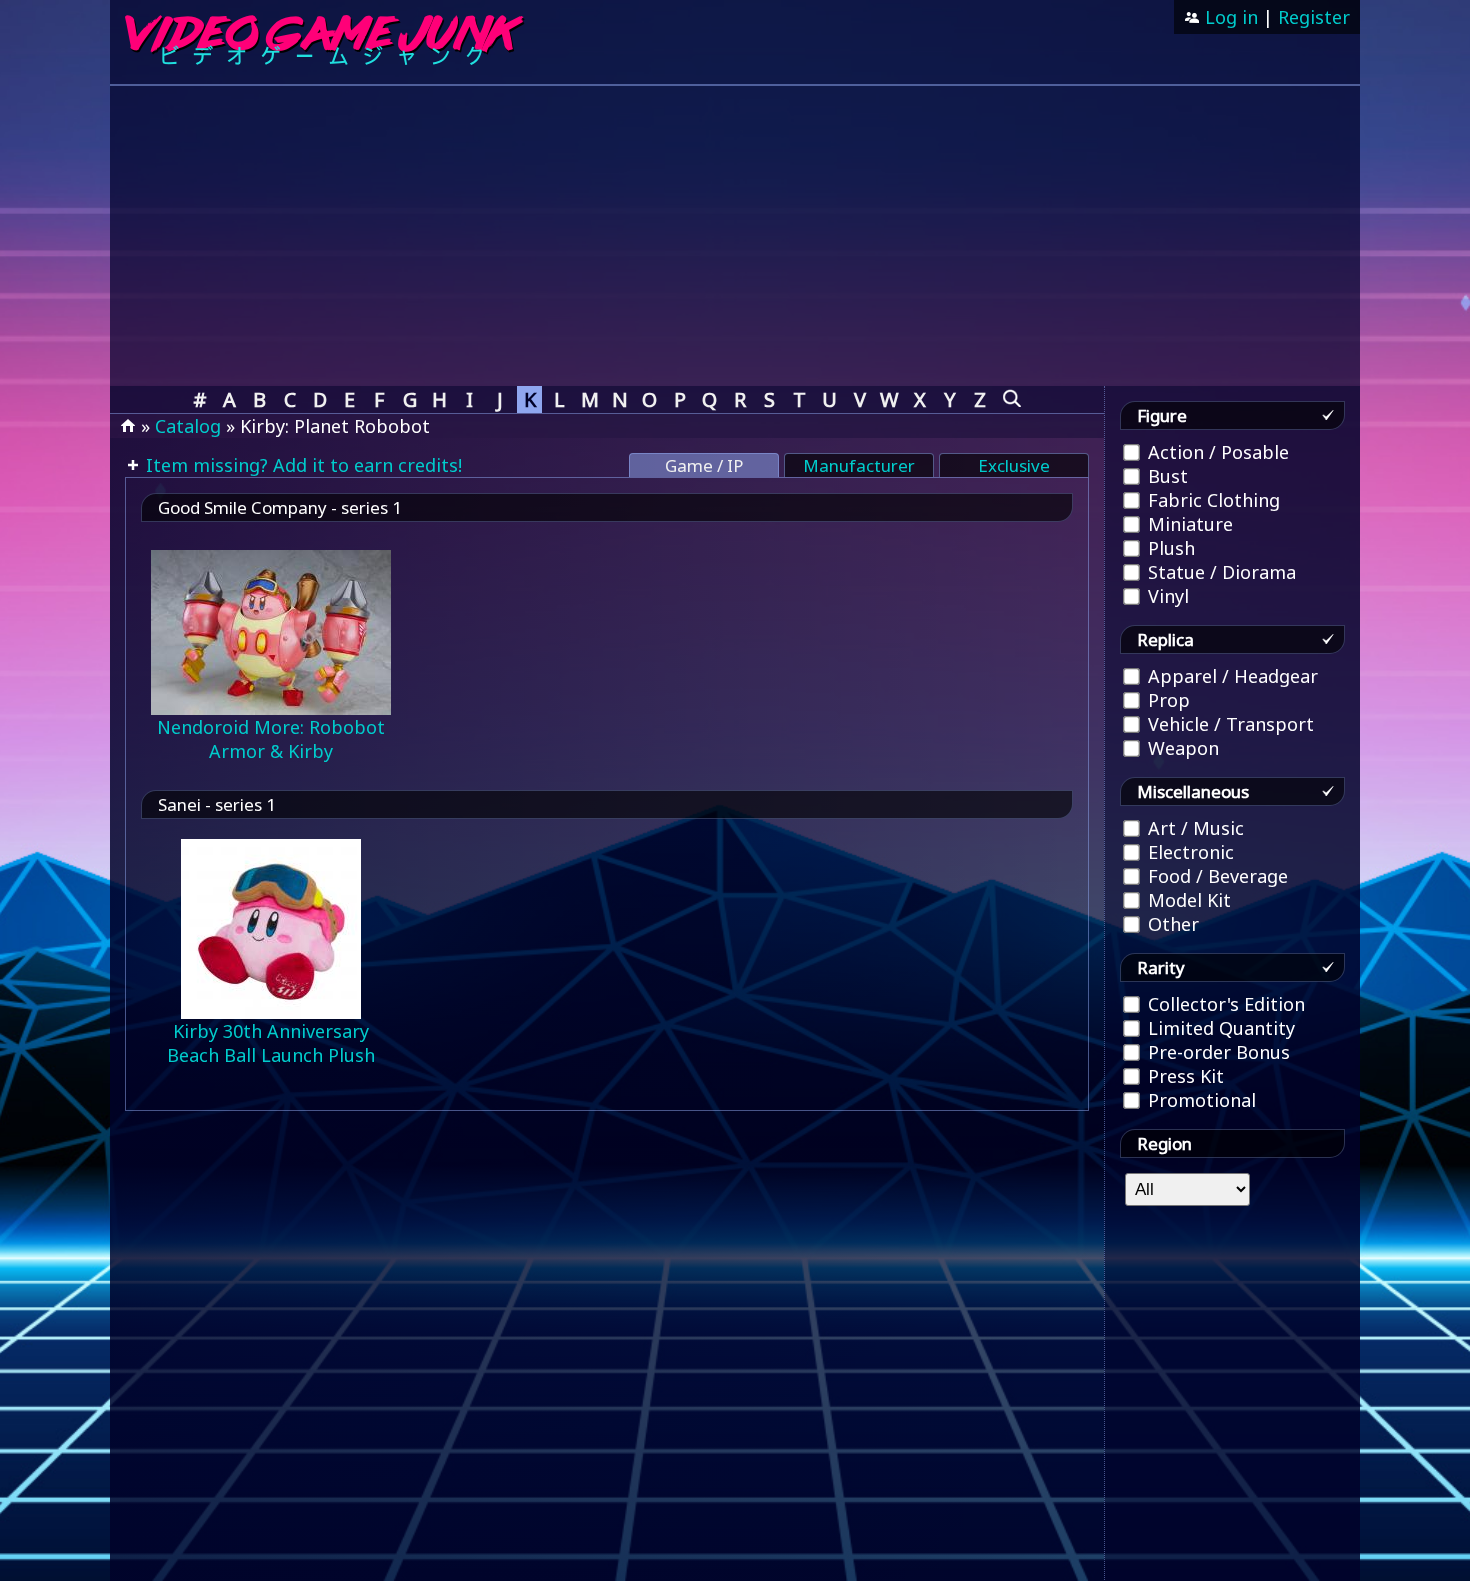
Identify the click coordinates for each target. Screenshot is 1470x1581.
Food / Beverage (1215, 876)
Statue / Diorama (1219, 572)
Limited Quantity (1219, 1028)
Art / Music (1193, 828)
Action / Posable (1216, 452)
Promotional (1199, 1100)
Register (1314, 17)
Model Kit (1187, 900)
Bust (1165, 476)
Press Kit (1183, 1076)
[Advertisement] (735, 236)
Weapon (1181, 748)
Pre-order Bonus (1216, 1052)
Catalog (188, 426)
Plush (1169, 548)
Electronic (1188, 852)
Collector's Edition (1224, 1004)
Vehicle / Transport (1228, 724)
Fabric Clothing (1211, 500)
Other (1171, 924)
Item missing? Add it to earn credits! (301, 465)
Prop (1166, 700)
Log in (1229, 17)
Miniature (1188, 524)
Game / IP (704, 465)
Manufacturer (859, 465)
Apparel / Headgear (1230, 676)
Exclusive (1014, 465)
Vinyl (1166, 596)
